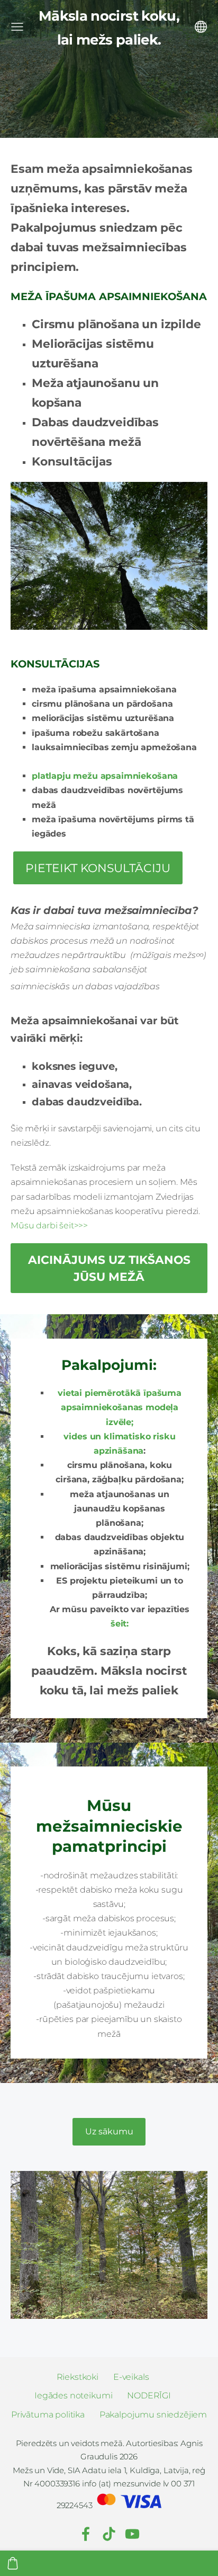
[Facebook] (86, 2534)
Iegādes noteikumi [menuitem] (73, 2395)
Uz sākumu (109, 2131)
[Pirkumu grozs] (13, 2563)
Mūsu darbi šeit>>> (49, 1225)
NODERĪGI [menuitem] (149, 2395)
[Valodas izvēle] (201, 27)
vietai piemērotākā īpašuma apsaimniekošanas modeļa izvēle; (120, 1407)
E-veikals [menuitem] (131, 2377)
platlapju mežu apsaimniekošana (105, 776)
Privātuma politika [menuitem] (48, 2415)
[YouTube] (132, 2534)
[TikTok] (109, 2534)
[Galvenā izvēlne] (17, 27)
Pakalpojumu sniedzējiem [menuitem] (153, 2415)
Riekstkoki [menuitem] (78, 2377)
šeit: (120, 1624)
